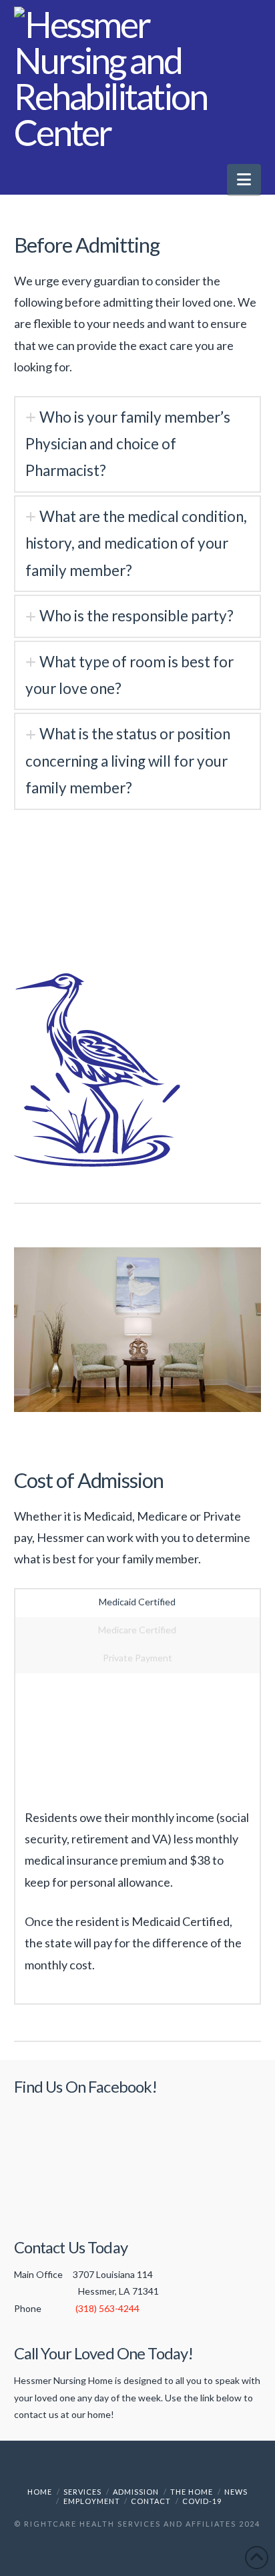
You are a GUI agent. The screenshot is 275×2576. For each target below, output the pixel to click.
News (236, 2492)
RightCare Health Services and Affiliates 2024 (142, 2524)
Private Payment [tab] (137, 1658)
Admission (136, 2492)
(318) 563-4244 (107, 2308)
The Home (192, 2492)
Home (40, 2492)
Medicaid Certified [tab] (137, 1602)
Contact (151, 2501)
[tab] (138, 444)
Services (82, 2492)
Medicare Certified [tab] (137, 1630)
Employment (92, 2501)
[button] (244, 179)
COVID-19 (202, 2501)
